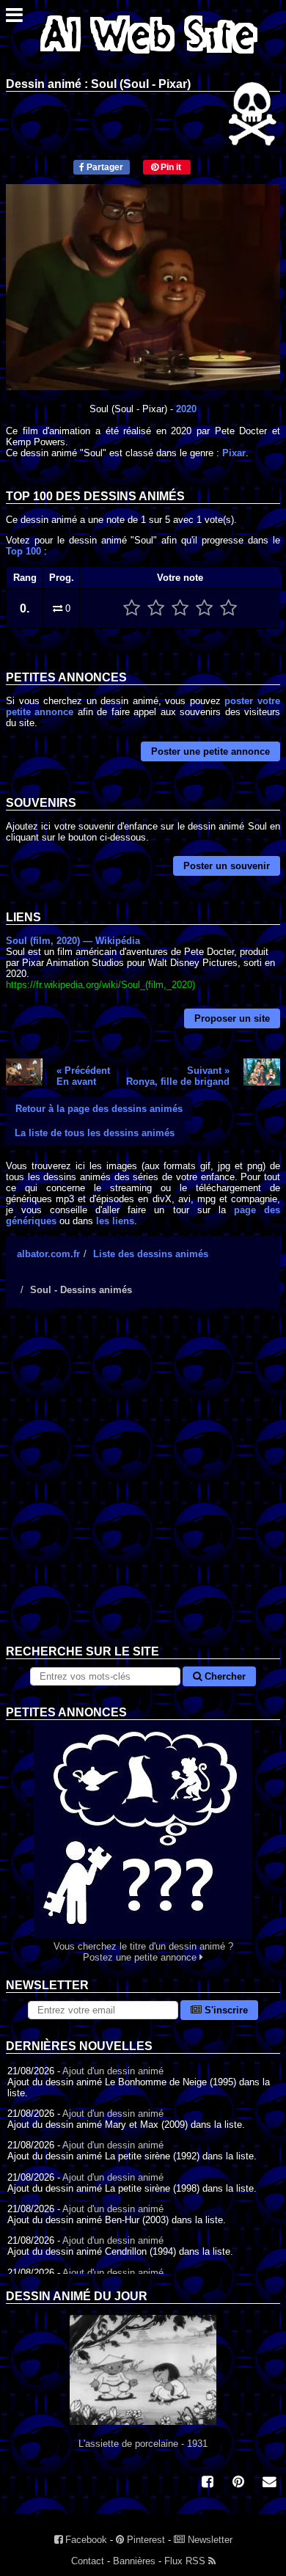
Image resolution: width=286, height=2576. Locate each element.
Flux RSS (186, 2561)
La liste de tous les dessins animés (95, 1133)
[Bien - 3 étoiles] (180, 608)
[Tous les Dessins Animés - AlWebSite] (149, 57)
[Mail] (269, 2483)
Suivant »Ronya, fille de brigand (178, 1076)
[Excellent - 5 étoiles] (228, 608)
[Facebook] (208, 2483)
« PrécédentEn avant (83, 1076)
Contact (88, 2561)
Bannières (134, 2561)
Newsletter (209, 2540)
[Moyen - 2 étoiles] (156, 608)
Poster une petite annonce (210, 751)
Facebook (85, 2540)
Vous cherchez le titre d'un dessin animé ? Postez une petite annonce (143, 1952)
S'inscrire (225, 2010)
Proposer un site (232, 1018)
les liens (115, 1221)
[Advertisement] (143, 1488)
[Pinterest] (238, 2483)
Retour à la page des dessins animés (99, 1109)
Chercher (224, 1676)
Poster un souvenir (227, 866)
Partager (104, 167)
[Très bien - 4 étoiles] (204, 608)
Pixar (234, 453)
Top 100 (23, 551)
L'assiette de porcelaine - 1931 (143, 2444)
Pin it (170, 167)
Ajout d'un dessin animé (113, 2071)
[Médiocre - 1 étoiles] (132, 608)
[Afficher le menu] (14, 19)
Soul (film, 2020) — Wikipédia (73, 941)
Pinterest (144, 2540)
